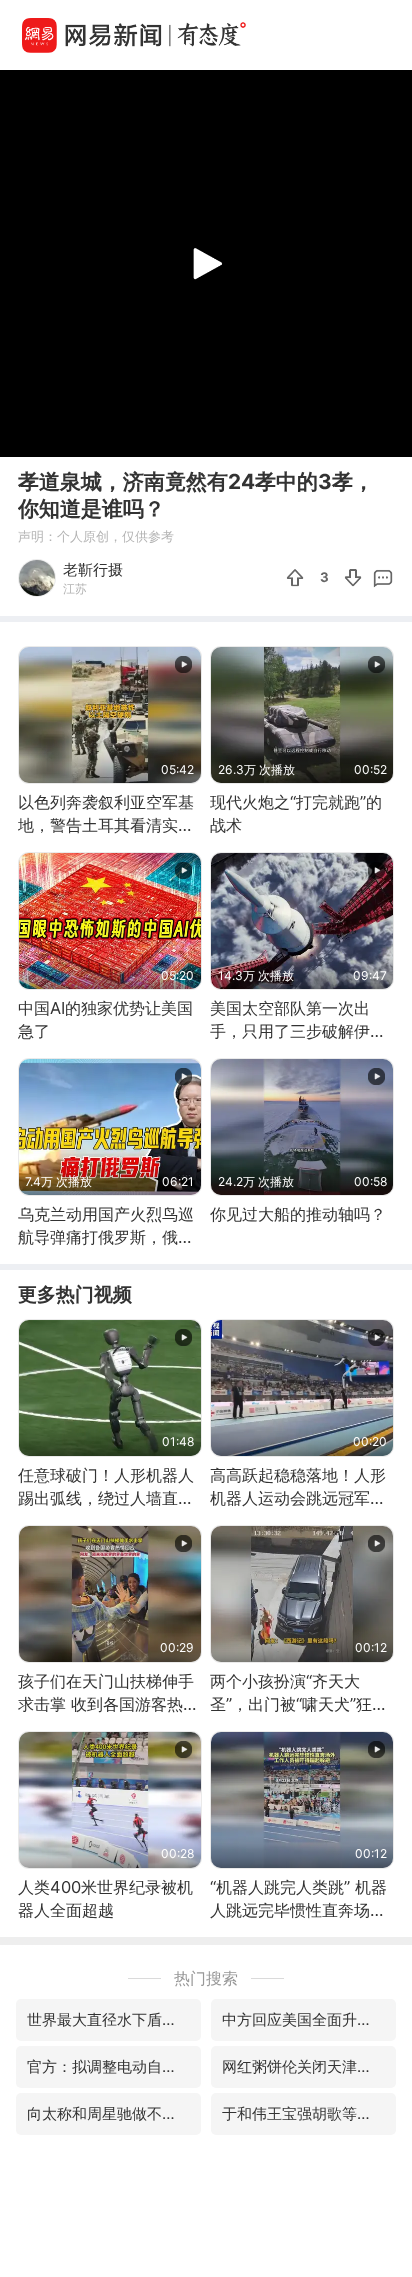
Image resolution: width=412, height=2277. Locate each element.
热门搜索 (206, 1978)
